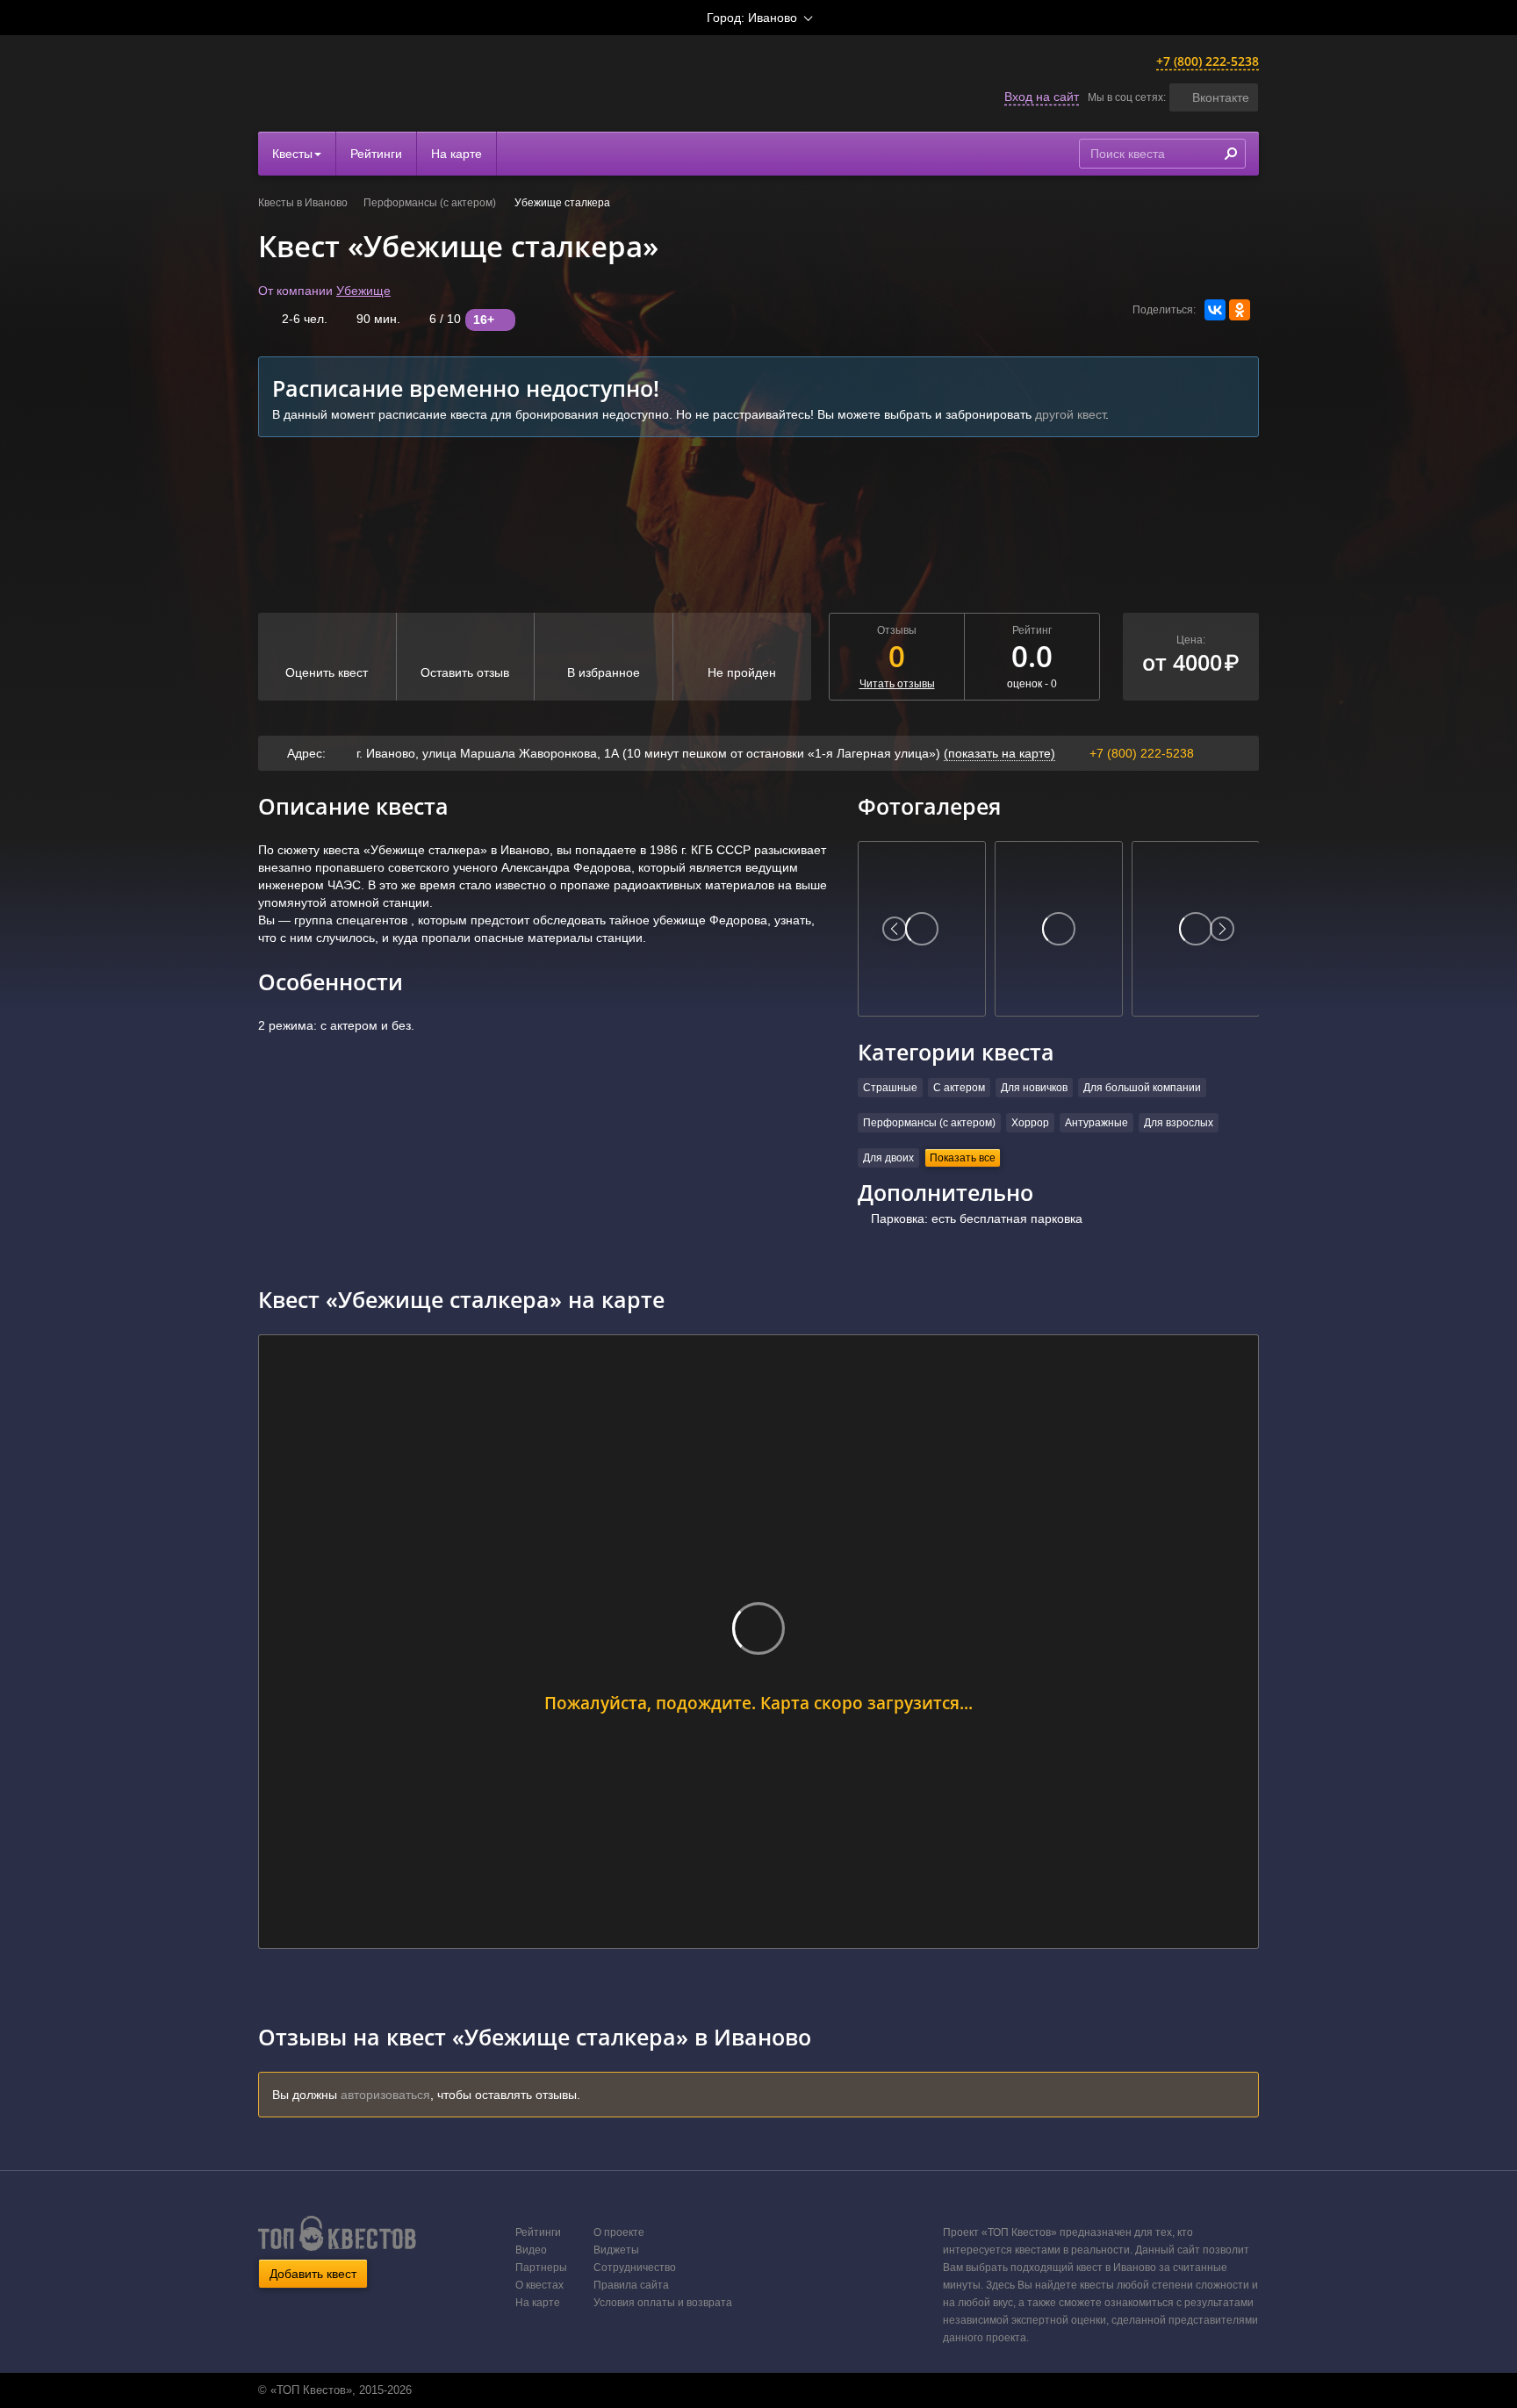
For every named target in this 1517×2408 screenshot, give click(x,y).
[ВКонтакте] (1215, 310)
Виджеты (616, 2250)
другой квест (1070, 414)
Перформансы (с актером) (431, 203)
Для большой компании (1142, 1088)
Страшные (890, 1088)
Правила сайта (631, 2285)
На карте (457, 154)
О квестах (539, 2285)
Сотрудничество (635, 2268)
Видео (531, 2250)
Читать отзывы (897, 684)
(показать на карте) (999, 753)
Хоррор (1030, 1123)
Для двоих (888, 1158)
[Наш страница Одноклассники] (757, 2390)
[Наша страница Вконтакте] (738, 2390)
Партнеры (541, 2268)
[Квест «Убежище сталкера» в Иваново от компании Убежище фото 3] (1196, 929)
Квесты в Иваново (303, 203)
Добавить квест (313, 2274)
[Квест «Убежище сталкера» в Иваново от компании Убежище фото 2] (1059, 929)
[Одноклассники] (1240, 310)
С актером (959, 1088)
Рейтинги (376, 154)
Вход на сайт (1042, 97)
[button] (1214, 97)
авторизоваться (385, 2095)
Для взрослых (1179, 1123)
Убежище (363, 291)
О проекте (619, 2232)
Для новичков (1034, 1088)
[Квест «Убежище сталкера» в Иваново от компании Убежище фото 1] (922, 929)
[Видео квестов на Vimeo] (775, 2390)
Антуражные (1096, 1123)
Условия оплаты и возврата (663, 2303)
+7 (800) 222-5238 (1208, 61)
